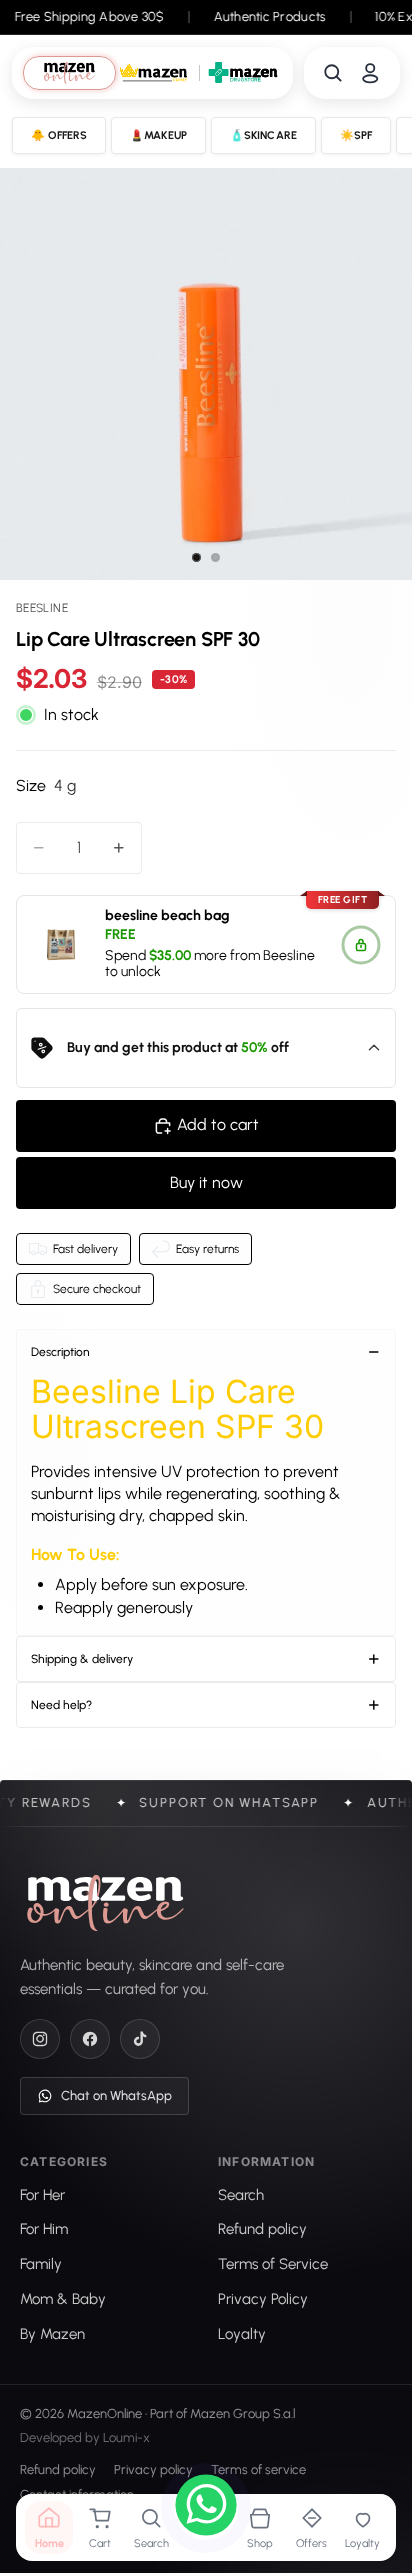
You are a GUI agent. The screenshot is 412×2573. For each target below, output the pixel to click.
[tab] (69, 72)
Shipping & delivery (82, 1659)
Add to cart (218, 1124)
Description (60, 1352)
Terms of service (258, 2470)
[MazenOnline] (105, 1903)
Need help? (61, 1705)
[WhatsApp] (206, 2508)
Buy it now (206, 1182)
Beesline (289, 955)
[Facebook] (90, 2039)
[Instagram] (40, 2039)
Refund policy (58, 2470)
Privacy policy (153, 2470)
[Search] (333, 73)
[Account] (370, 73)
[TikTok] (140, 2039)
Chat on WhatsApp (116, 2095)
